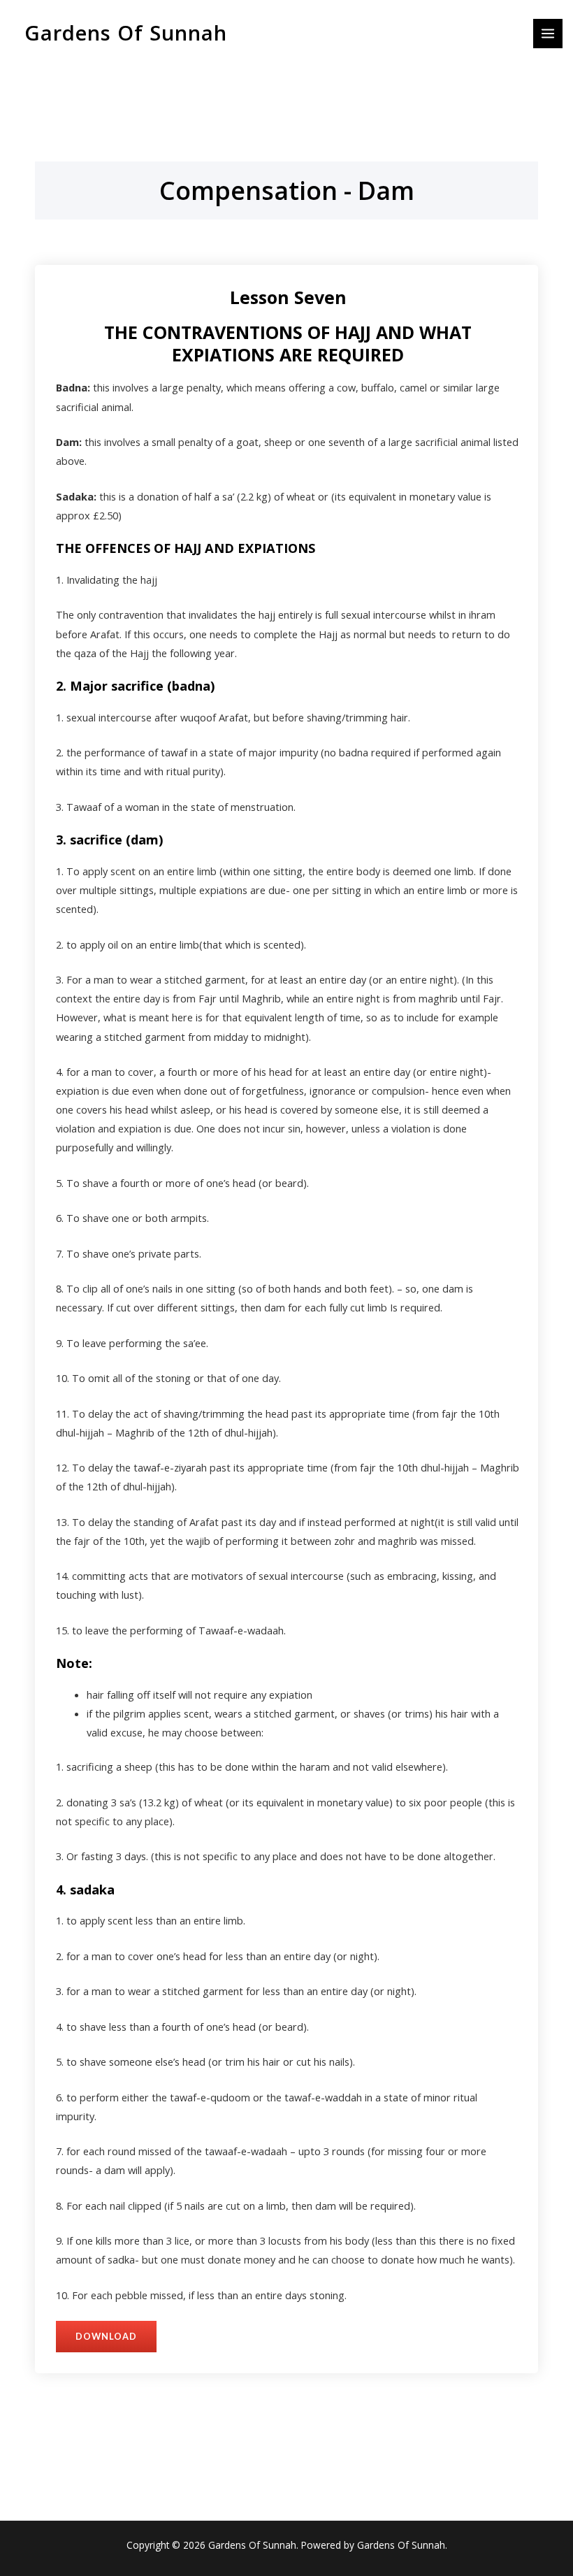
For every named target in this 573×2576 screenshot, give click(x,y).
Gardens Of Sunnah (126, 33)
